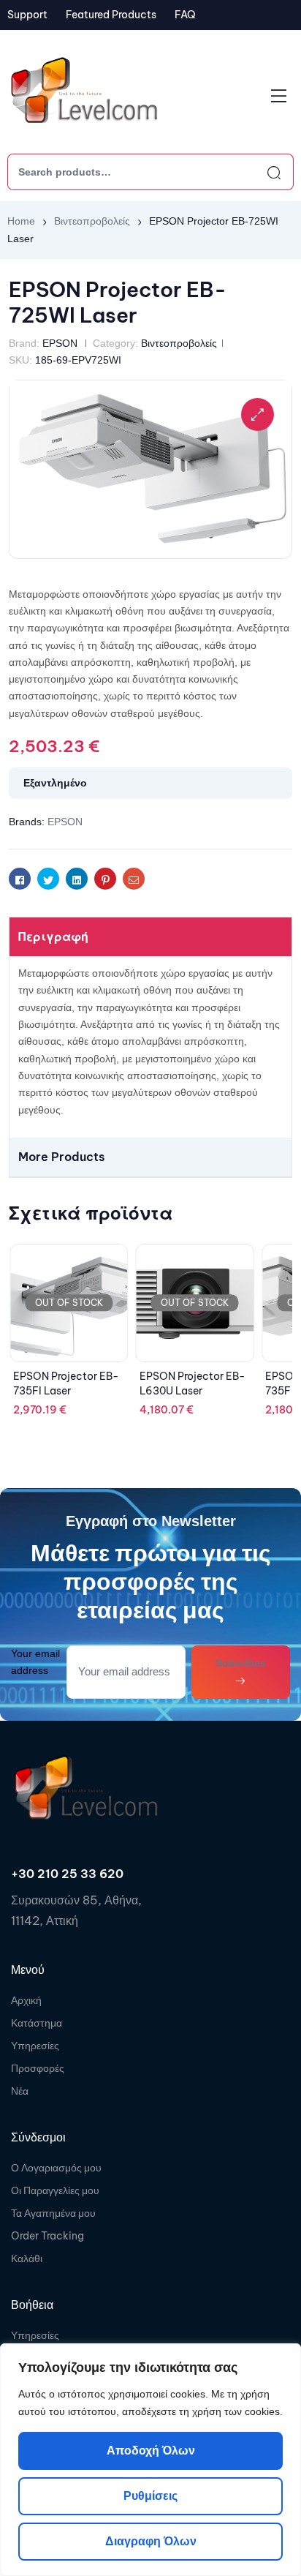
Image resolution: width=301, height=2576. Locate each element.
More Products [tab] (61, 1157)
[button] (258, 414)
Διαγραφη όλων (151, 2541)
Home (21, 221)
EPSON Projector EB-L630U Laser (193, 1383)
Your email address (35, 1662)
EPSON (60, 343)
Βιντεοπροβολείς (92, 221)
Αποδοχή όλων (151, 2451)
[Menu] (279, 96)
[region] (150, 2460)
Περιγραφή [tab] (53, 936)
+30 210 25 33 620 (67, 1874)
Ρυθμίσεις (150, 2496)
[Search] (261, 172)
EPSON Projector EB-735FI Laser (66, 1383)
